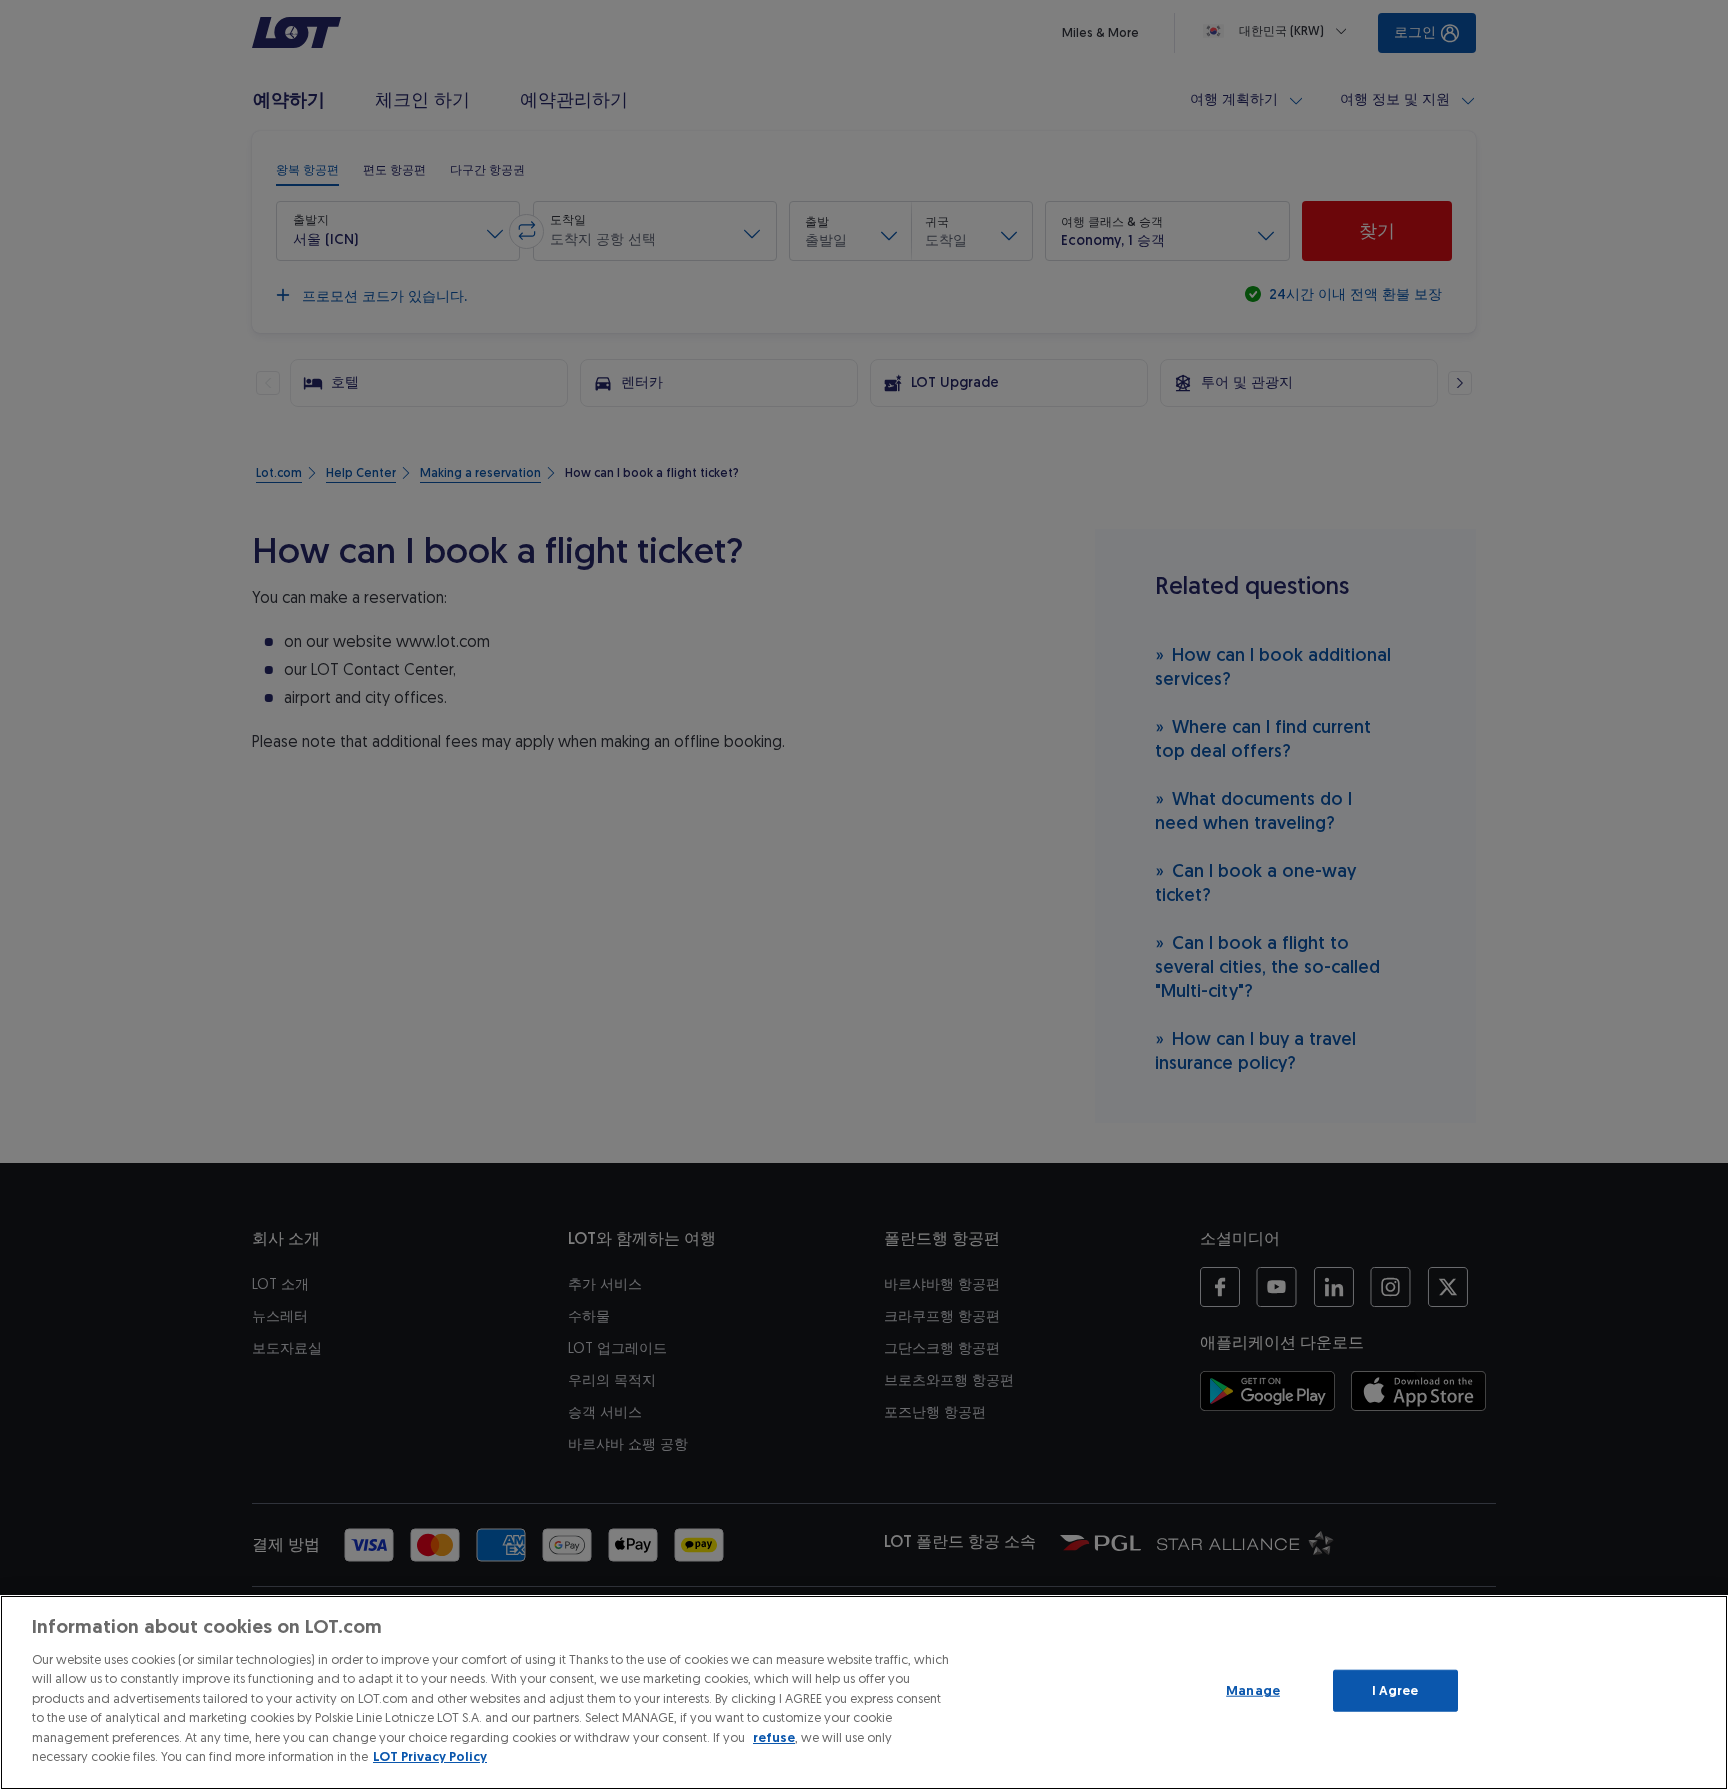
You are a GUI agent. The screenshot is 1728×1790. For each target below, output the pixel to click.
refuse (774, 1737)
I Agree (1395, 1690)
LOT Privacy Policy (430, 1756)
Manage (1253, 1690)
